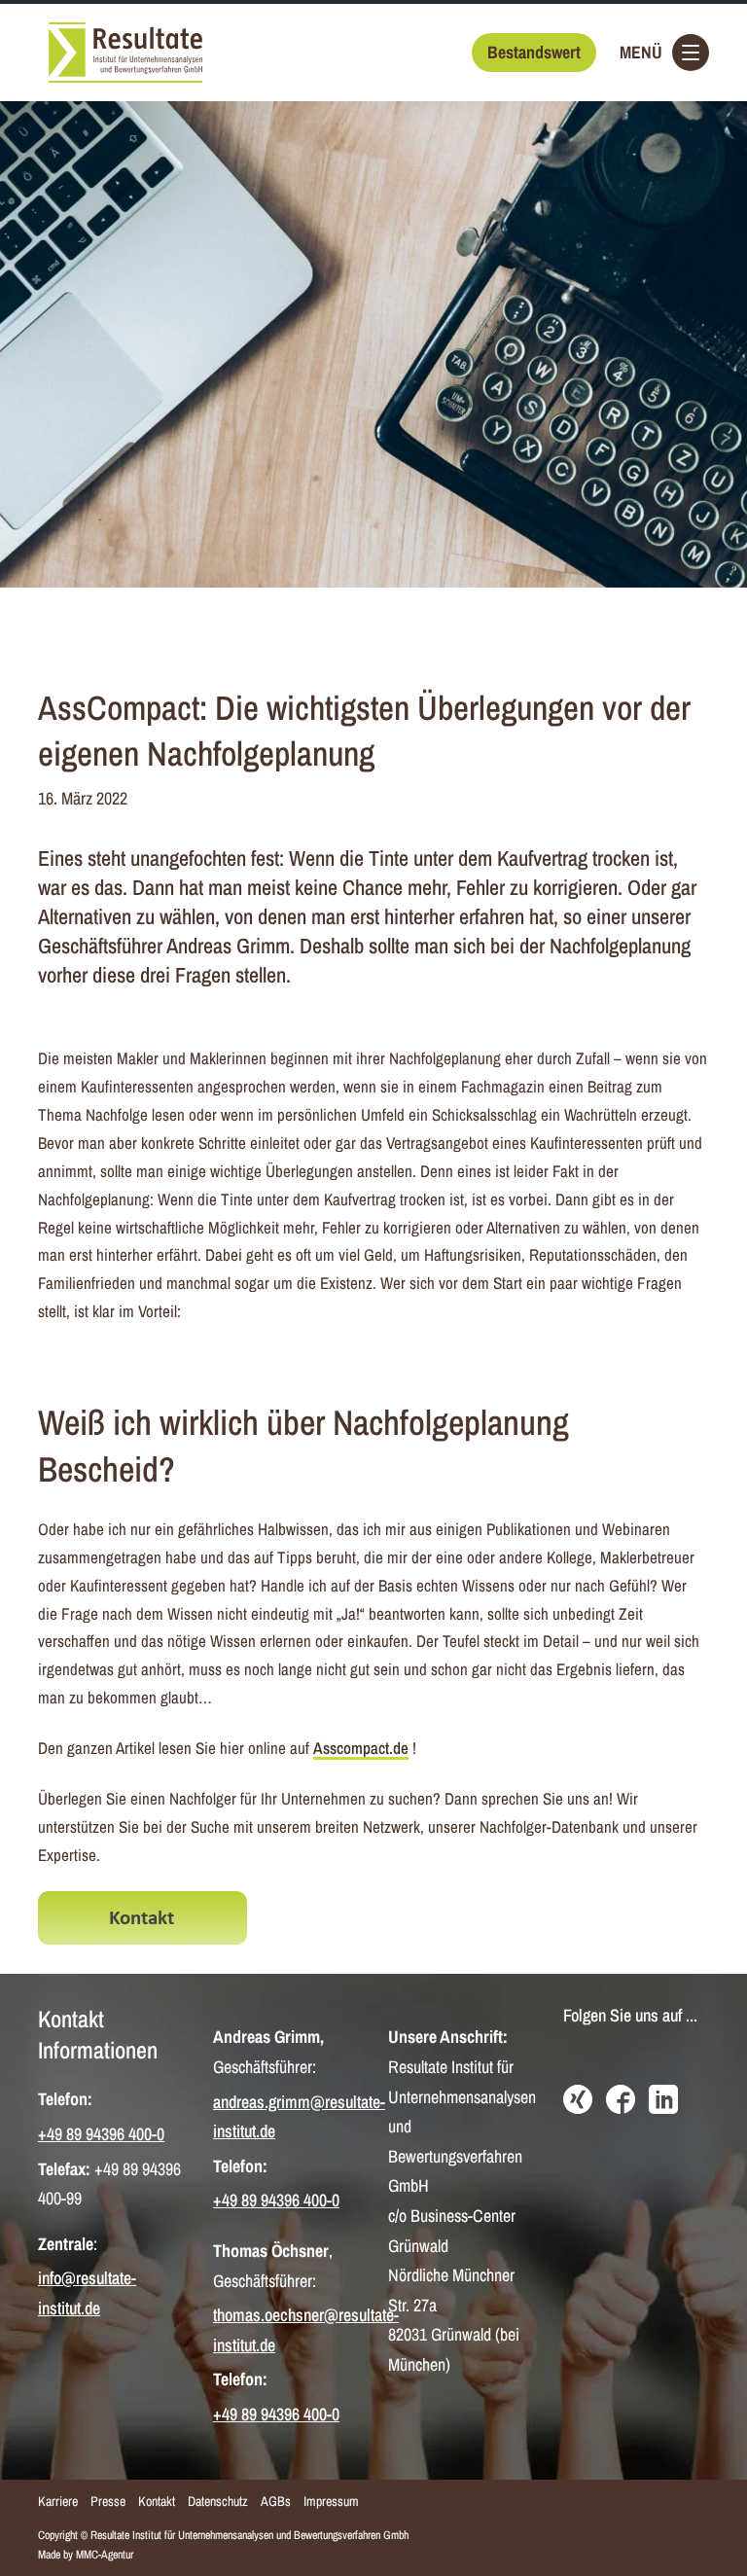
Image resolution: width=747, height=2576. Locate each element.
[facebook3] (621, 2101)
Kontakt (157, 2501)
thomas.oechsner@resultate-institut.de (306, 2330)
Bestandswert (534, 52)
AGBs (276, 2501)
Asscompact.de (361, 1748)
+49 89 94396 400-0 (101, 2134)
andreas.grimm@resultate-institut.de (299, 2117)
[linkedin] (663, 2101)
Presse (108, 2501)
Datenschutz (218, 2501)
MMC (87, 2555)
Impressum (331, 2501)
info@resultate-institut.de (87, 2293)
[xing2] (578, 2101)
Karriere (58, 2501)
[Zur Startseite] (125, 53)
